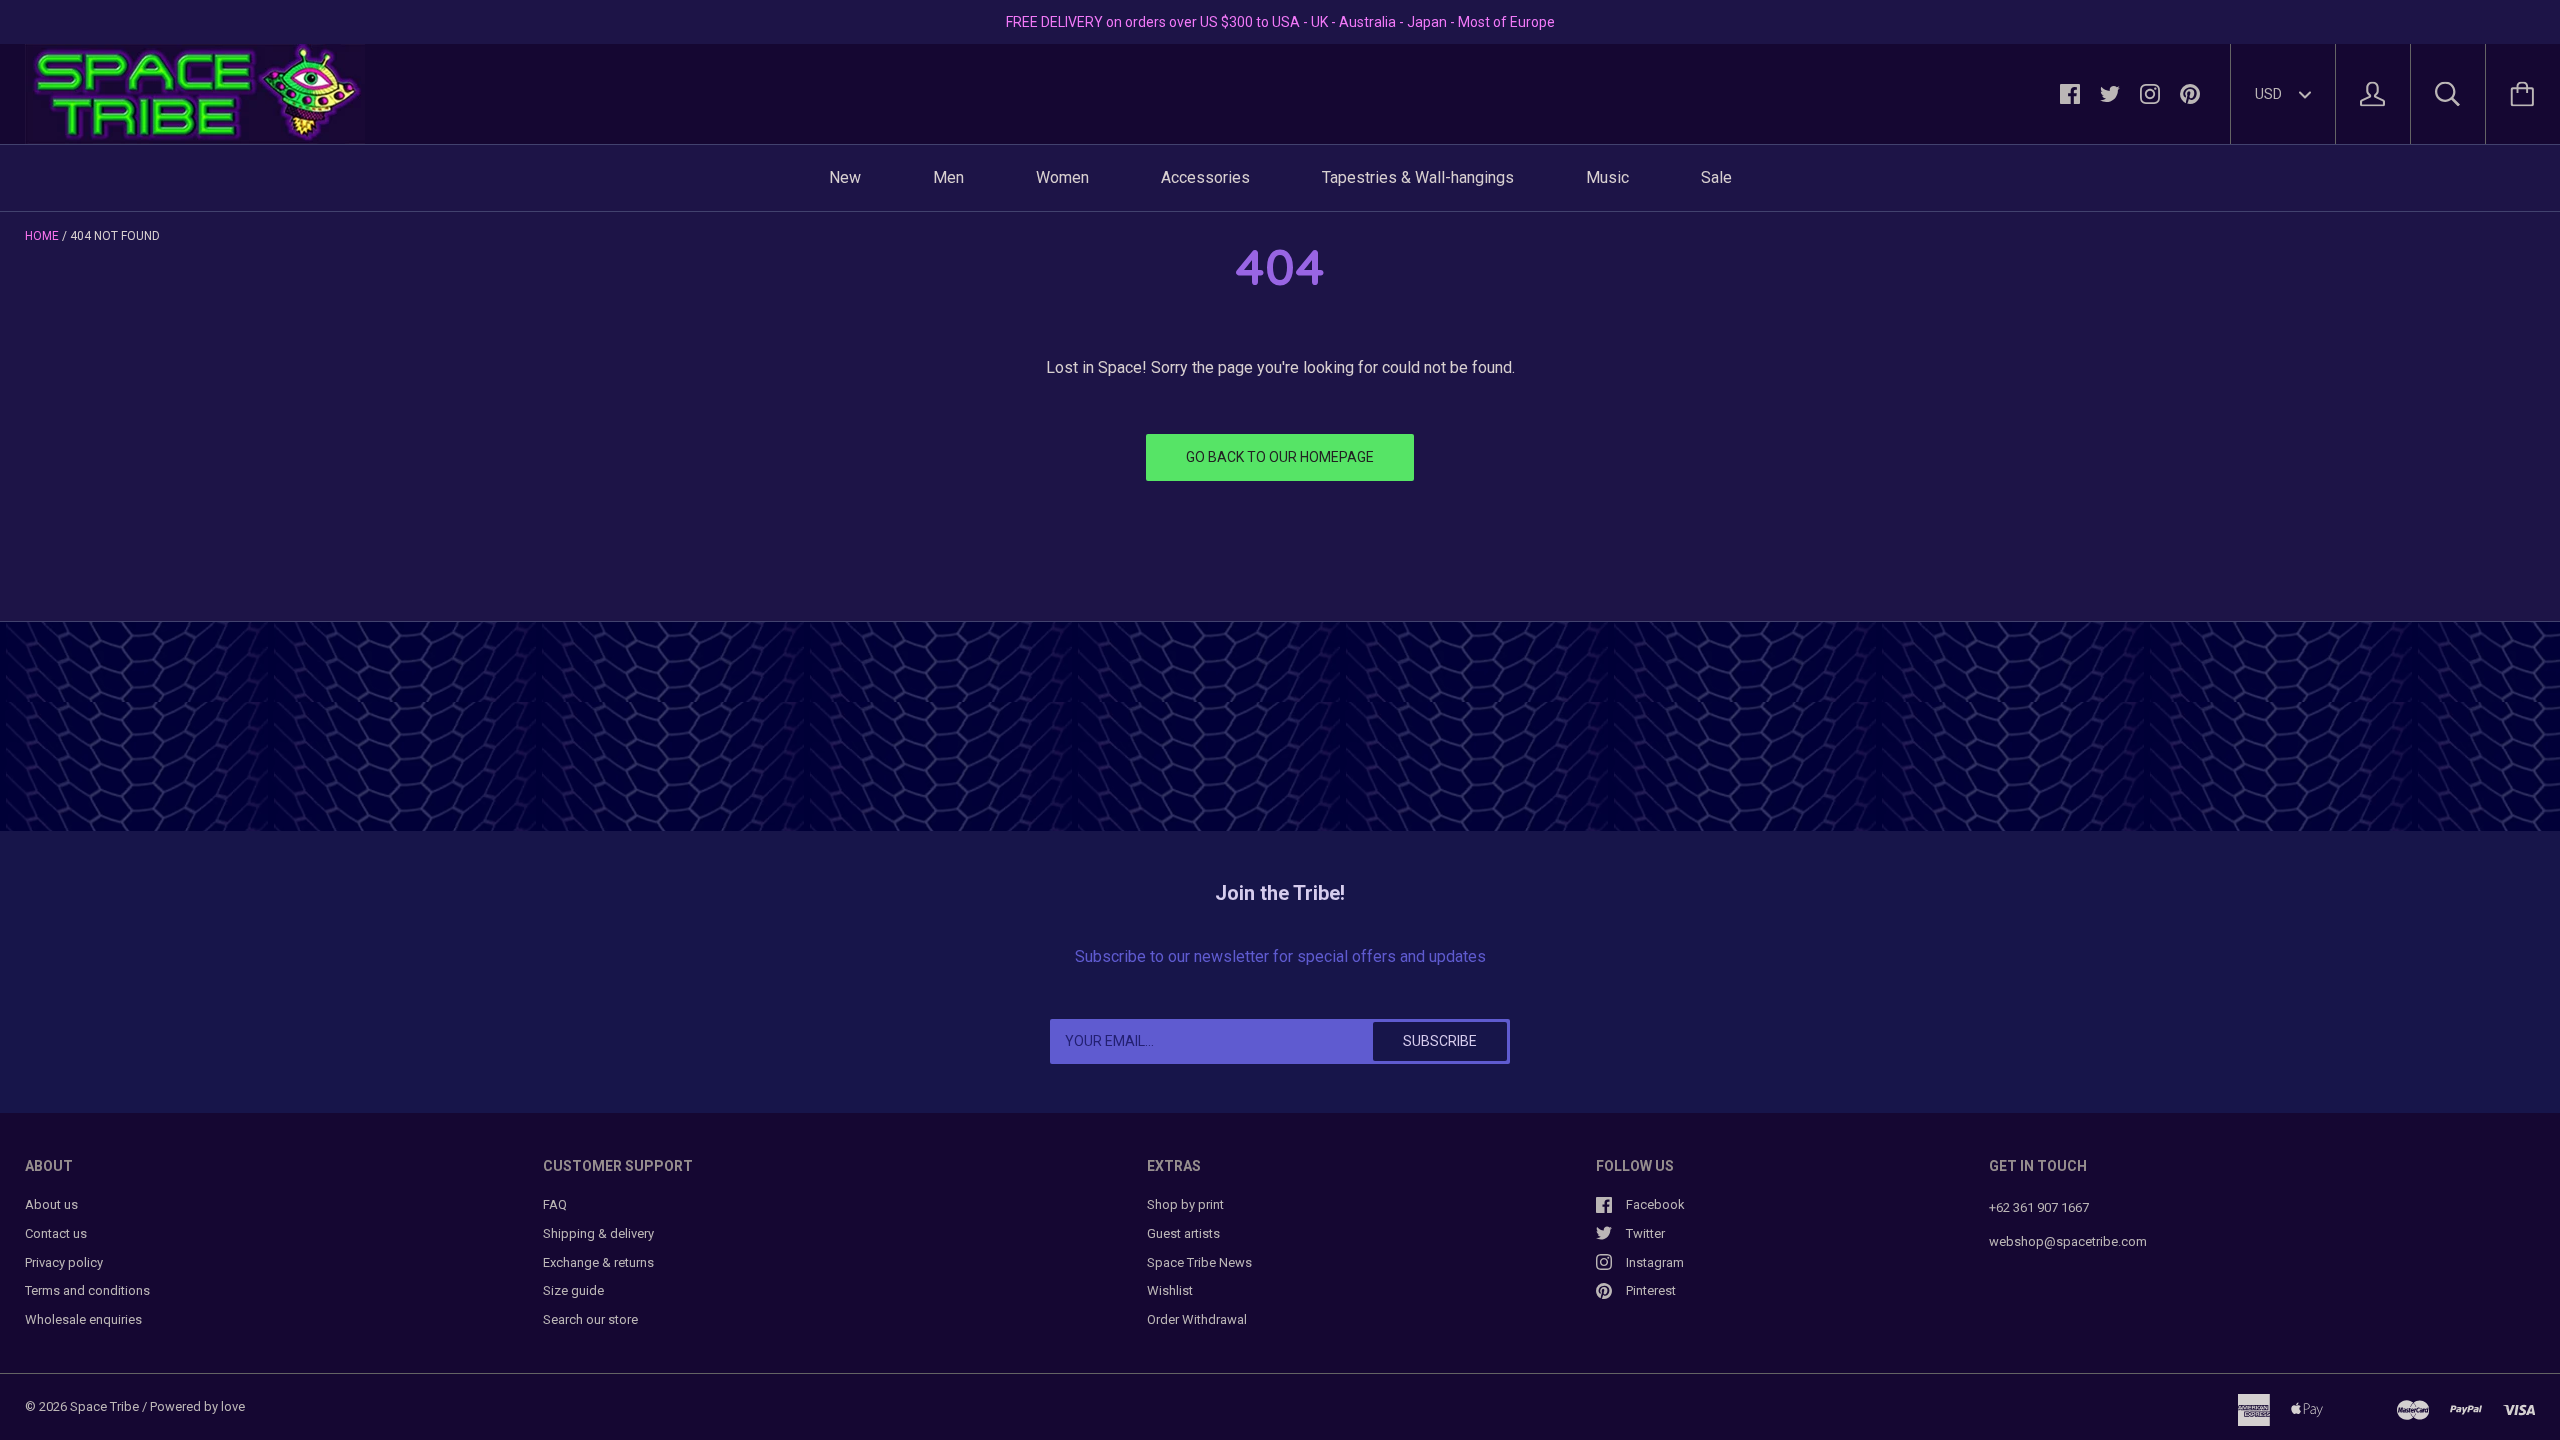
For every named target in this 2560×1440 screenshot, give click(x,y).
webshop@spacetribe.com (2068, 1241)
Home (42, 236)
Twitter (1645, 1233)
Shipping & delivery (598, 1233)
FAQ (555, 1204)
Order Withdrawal (1197, 1319)
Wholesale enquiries (83, 1319)
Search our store (590, 1319)
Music (1607, 177)
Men (948, 177)
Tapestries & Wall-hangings (1418, 177)
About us (51, 1204)
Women (1062, 177)
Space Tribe (104, 1406)
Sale (1716, 177)
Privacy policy (64, 1262)
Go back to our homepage (1280, 457)
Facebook (1655, 1204)
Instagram (1655, 1262)
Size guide (573, 1290)
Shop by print (1185, 1204)
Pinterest (1651, 1290)
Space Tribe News (1199, 1262)
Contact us (56, 1233)
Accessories (1205, 177)
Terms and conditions (87, 1290)
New (845, 177)
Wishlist (1170, 1290)
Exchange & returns (598, 1262)
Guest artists (1183, 1233)
